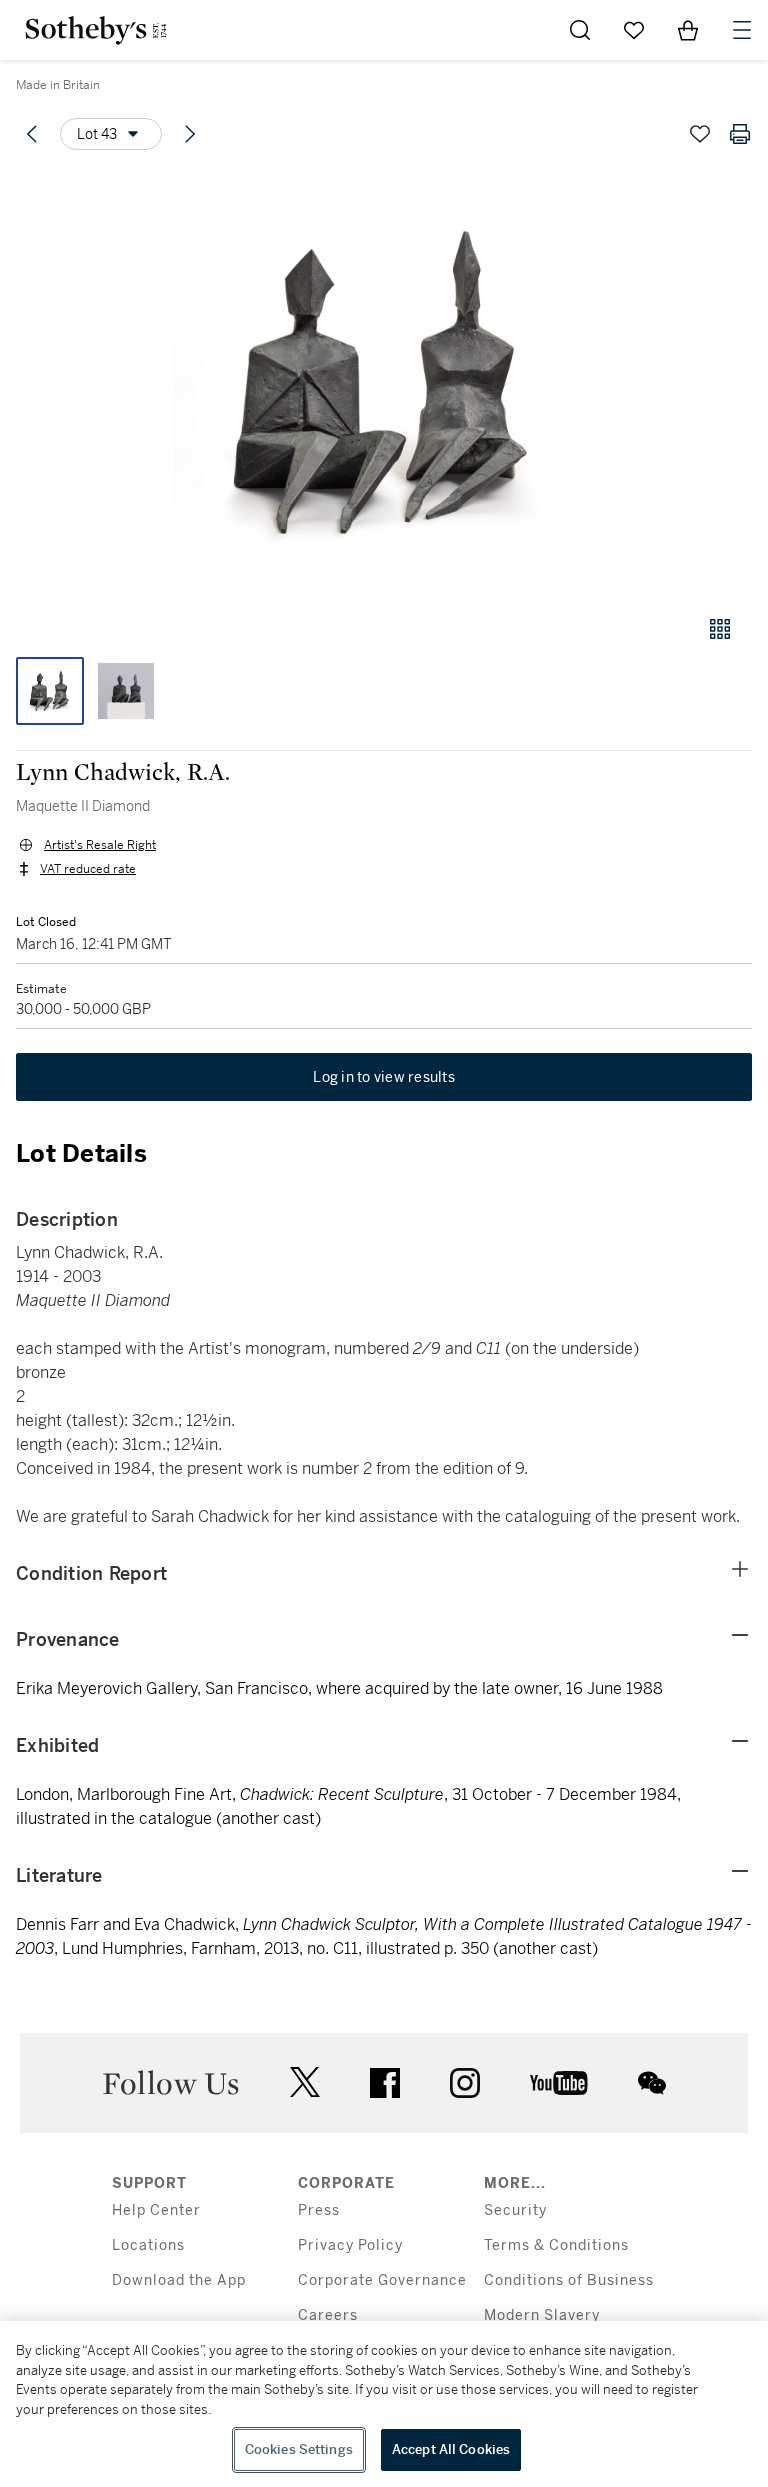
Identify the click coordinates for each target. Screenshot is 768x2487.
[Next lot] (190, 134)
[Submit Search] (580, 30)
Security (515, 2210)
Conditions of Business (569, 2280)
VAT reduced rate (88, 869)
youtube (559, 2083)
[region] (384, 2404)
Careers (328, 2315)
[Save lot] (700, 134)
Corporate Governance (382, 2280)
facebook (385, 2083)
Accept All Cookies (451, 2449)
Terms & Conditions (556, 2245)
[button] (384, 383)
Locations (148, 2245)
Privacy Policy (350, 2245)
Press (319, 2210)
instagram (465, 2083)
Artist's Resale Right (100, 845)
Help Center (156, 2210)
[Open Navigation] (742, 30)
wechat (652, 2083)
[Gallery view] (720, 629)
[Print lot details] (740, 134)
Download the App (179, 2280)
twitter (305, 2082)
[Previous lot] (32, 134)
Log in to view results (384, 1077)
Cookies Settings (299, 2449)
